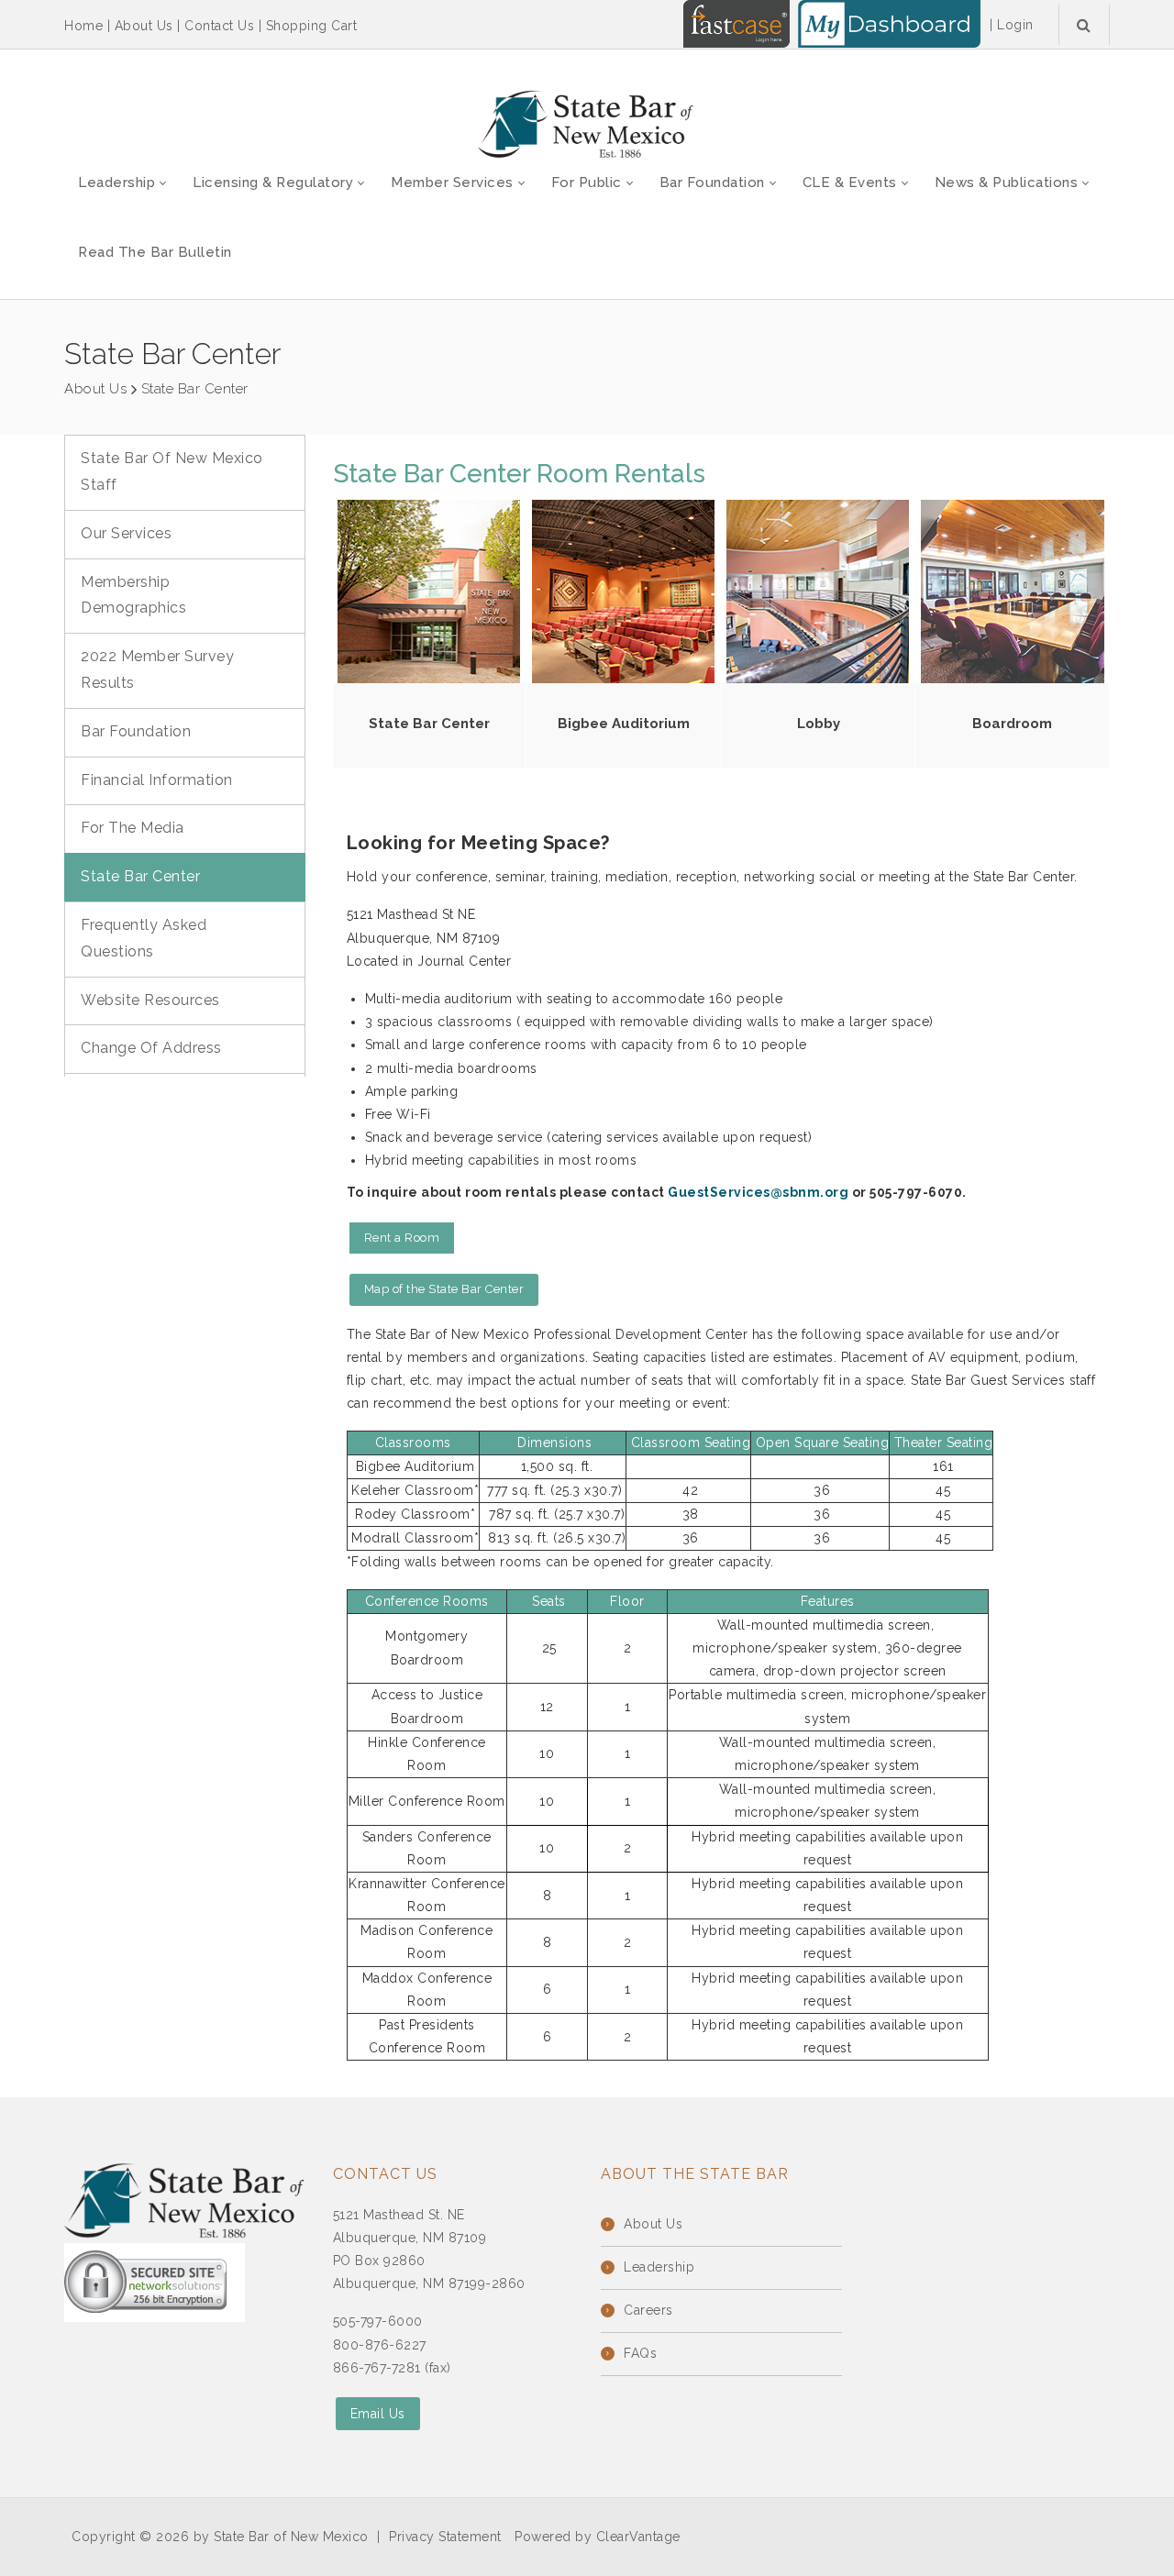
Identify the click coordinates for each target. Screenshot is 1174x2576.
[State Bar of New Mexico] (587, 125)
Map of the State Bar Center (444, 1289)
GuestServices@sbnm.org (760, 1192)
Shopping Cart (312, 26)
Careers (648, 2310)
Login (1015, 25)
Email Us (378, 2414)
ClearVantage (638, 2537)
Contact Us (219, 26)
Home (83, 26)
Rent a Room (402, 1238)
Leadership (659, 2267)
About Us (144, 26)
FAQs (640, 2353)
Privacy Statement (445, 2537)
